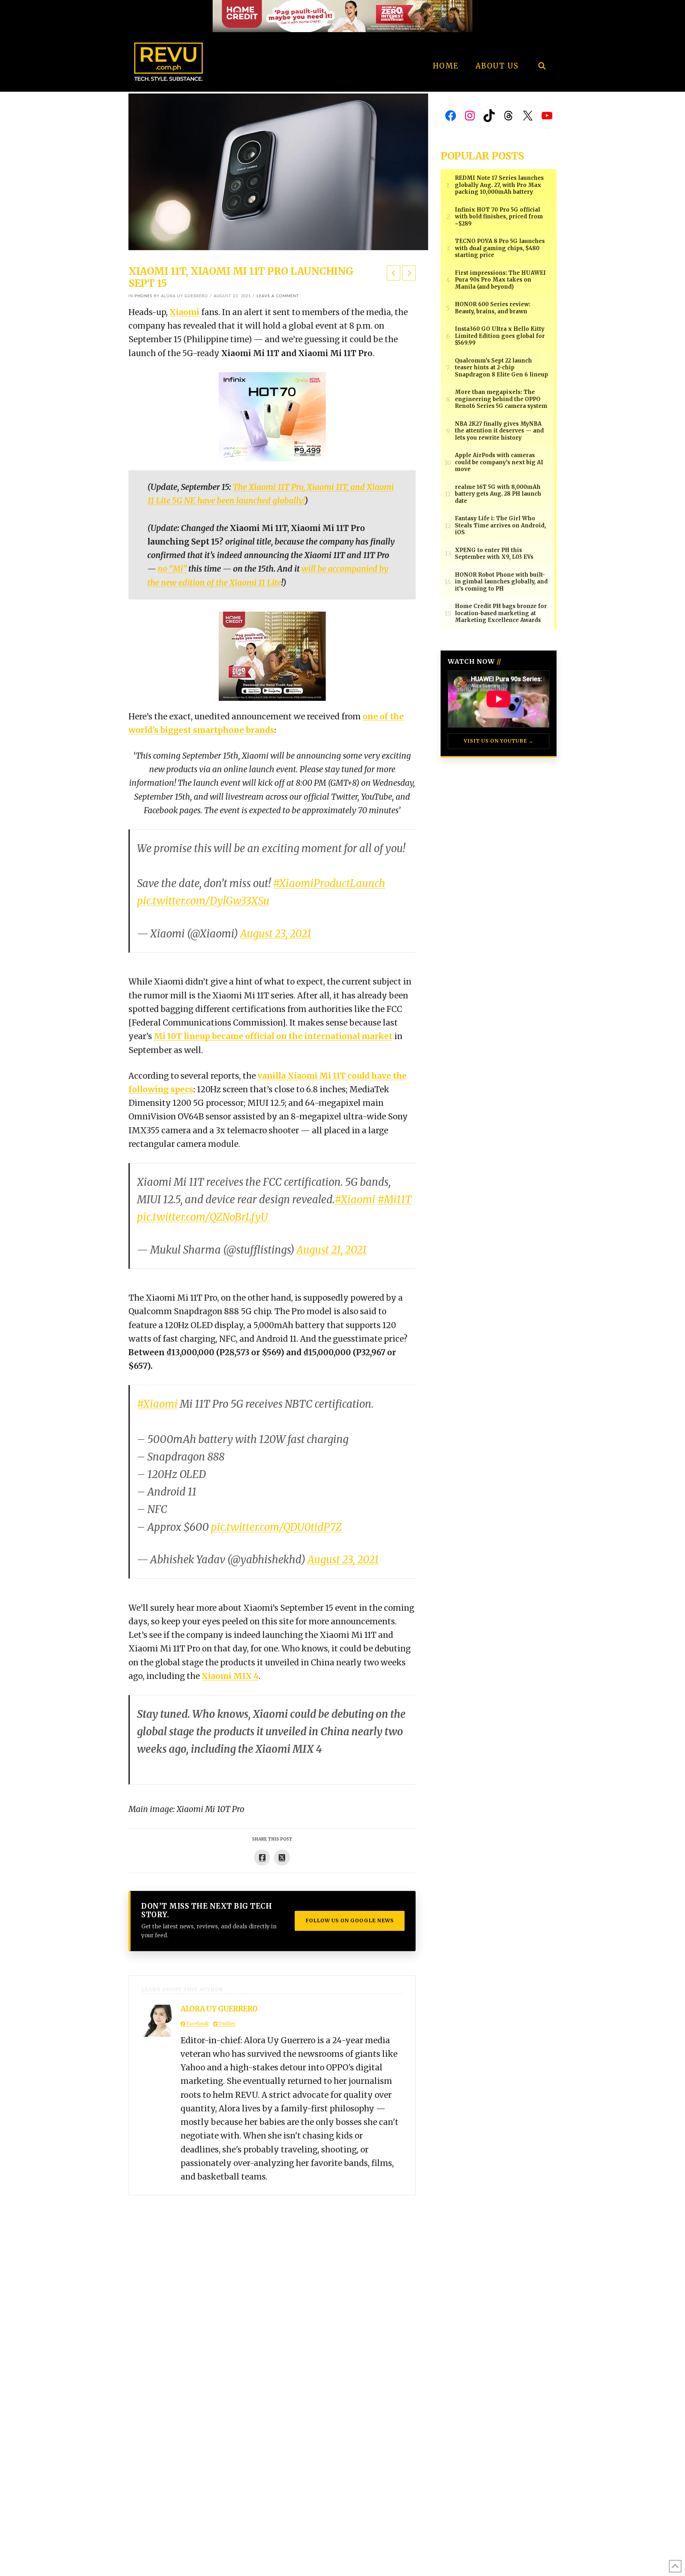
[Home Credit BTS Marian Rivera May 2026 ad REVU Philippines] (272, 656)
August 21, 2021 (332, 1250)
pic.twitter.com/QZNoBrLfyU (202, 1217)
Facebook (197, 2024)
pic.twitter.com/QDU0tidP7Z (276, 1527)
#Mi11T (395, 1200)
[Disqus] (272, 2284)
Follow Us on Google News (350, 1920)
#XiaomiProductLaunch (329, 884)
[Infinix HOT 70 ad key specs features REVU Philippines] (272, 416)
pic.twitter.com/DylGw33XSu (203, 901)
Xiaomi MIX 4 (230, 1676)
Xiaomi (184, 312)
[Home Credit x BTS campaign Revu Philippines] (342, 16)
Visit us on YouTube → (499, 741)
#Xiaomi (355, 1200)
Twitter (227, 2024)
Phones (143, 296)
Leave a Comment (278, 296)
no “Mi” (172, 569)
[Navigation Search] (542, 46)
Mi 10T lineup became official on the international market (273, 1036)
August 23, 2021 (276, 934)
